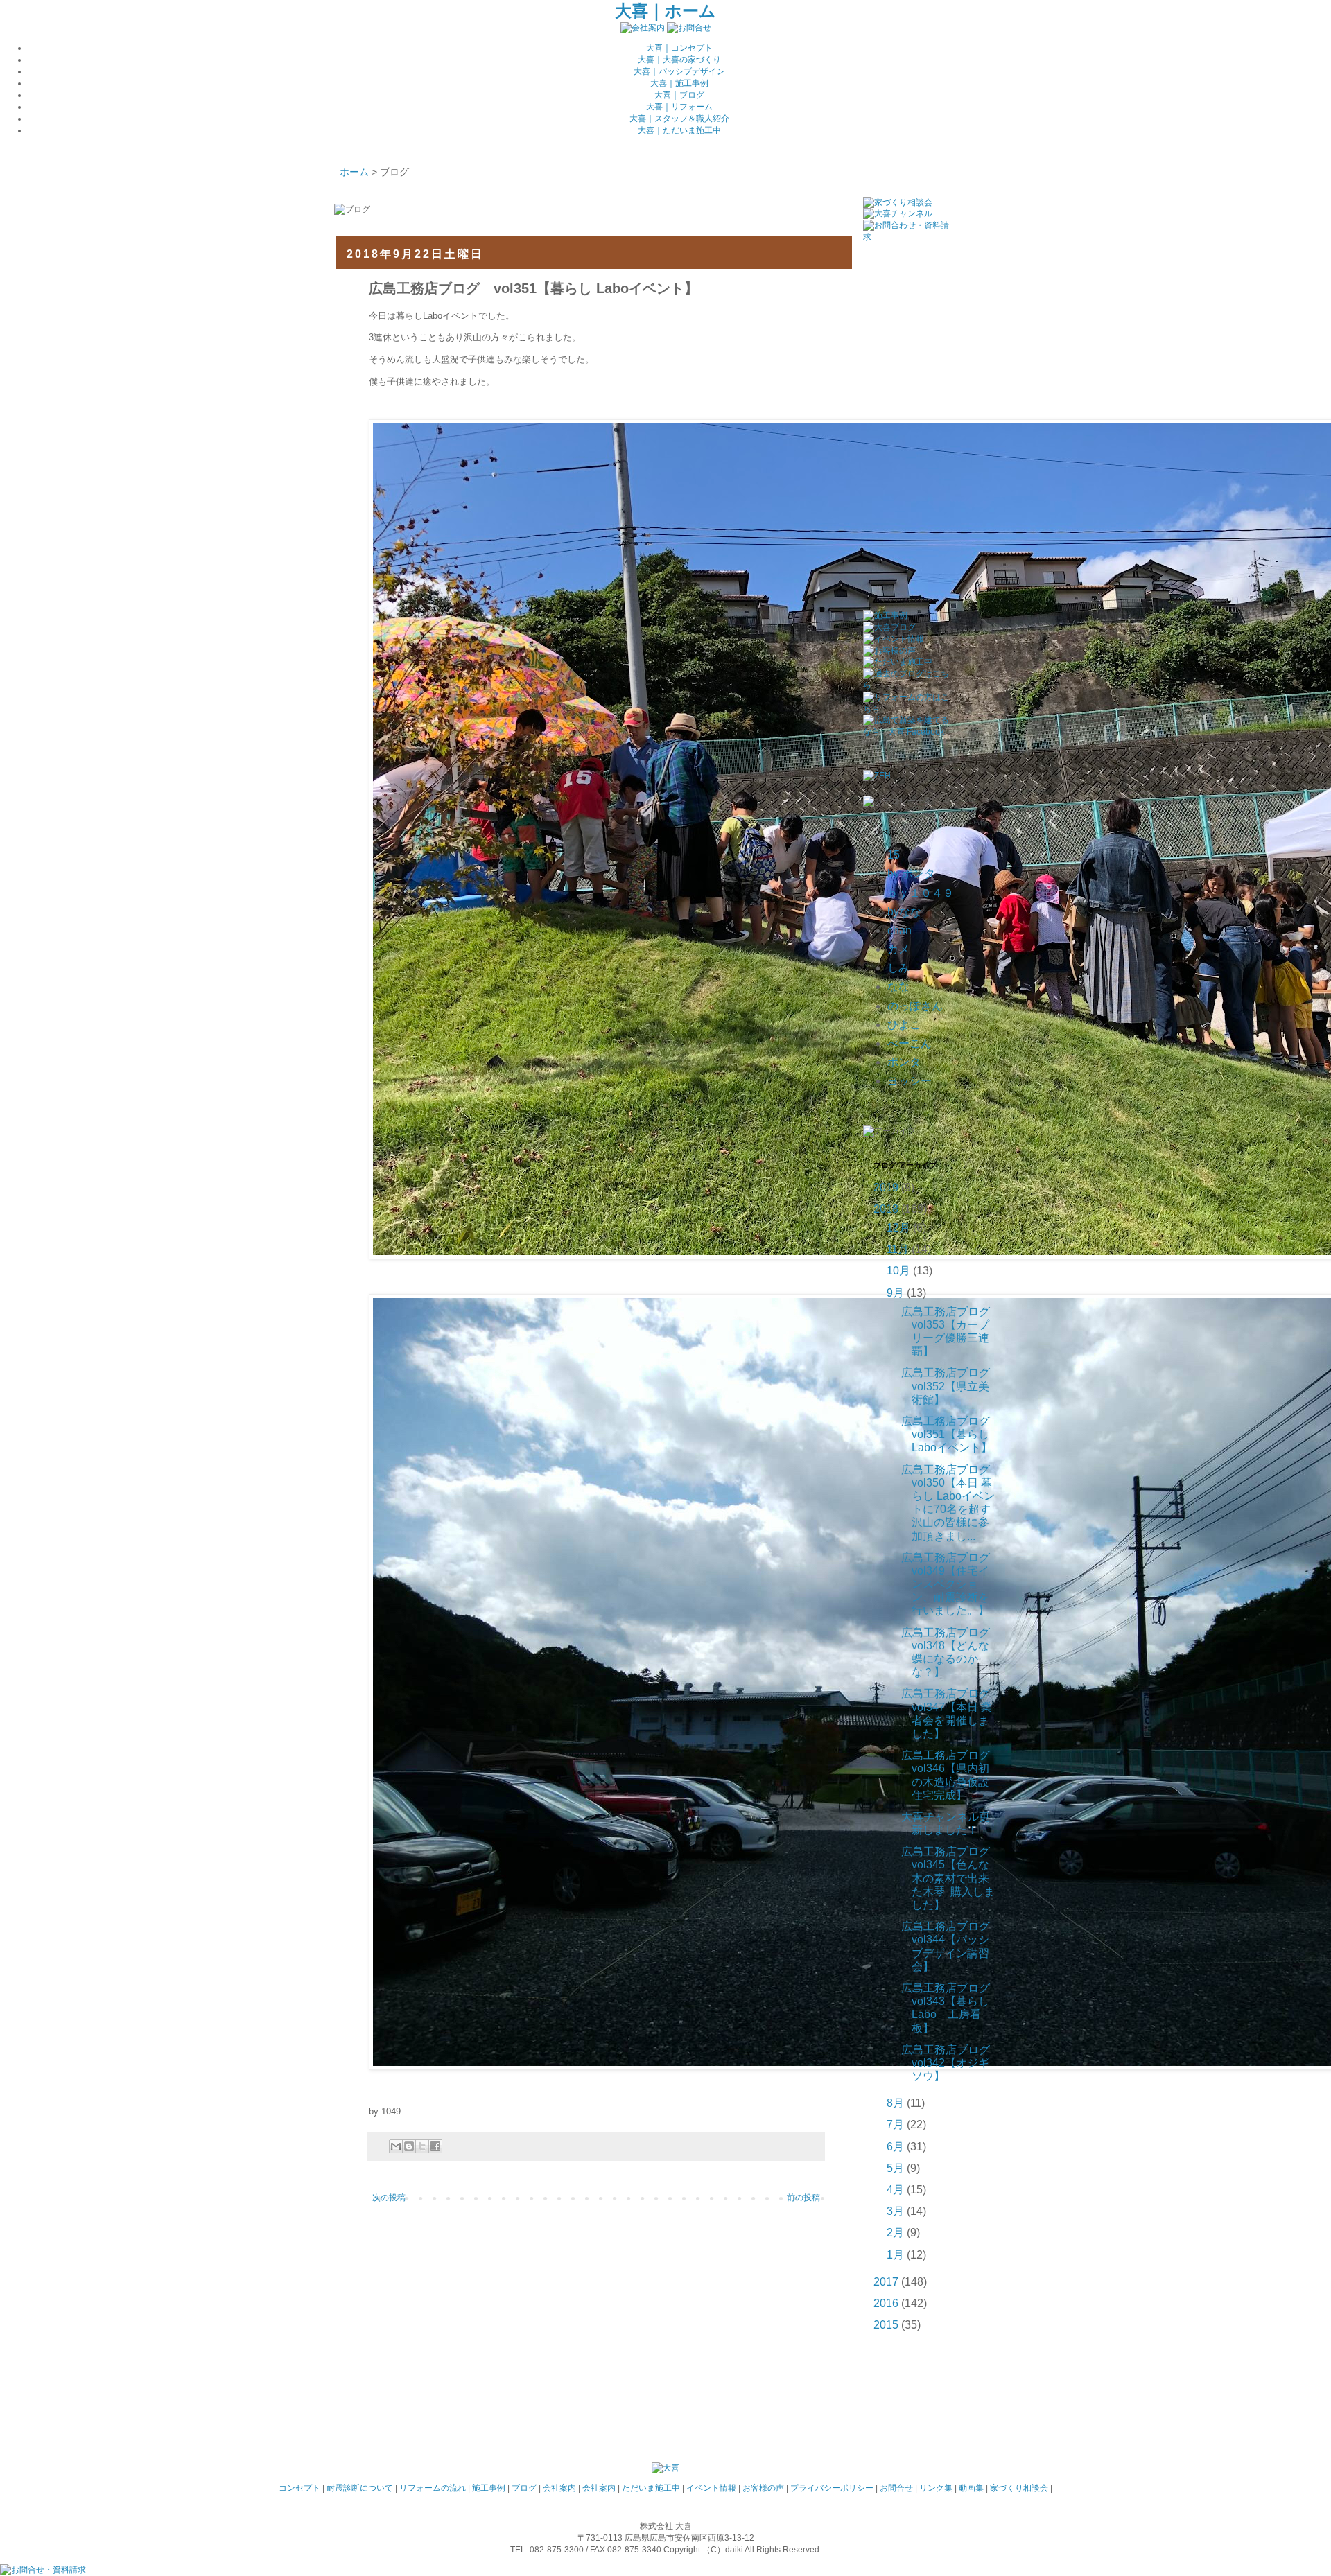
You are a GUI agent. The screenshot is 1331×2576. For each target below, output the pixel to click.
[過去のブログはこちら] (906, 685)
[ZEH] (877, 776)
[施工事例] (885, 615)
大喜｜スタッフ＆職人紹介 (679, 119)
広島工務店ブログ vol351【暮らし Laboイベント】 (951, 1434)
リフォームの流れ (433, 2488)
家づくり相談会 (1019, 2488)
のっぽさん (915, 1006)
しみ (898, 968)
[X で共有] (422, 2146)
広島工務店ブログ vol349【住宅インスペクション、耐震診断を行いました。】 (951, 1584)
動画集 (971, 2488)
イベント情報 (711, 2488)
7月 (895, 2124)
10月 (898, 1271)
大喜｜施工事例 (679, 83)
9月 (895, 1293)
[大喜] (665, 2468)
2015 (886, 2325)
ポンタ (904, 1062)
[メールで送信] (396, 2146)
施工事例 (489, 2488)
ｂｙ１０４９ (921, 893)
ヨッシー (910, 1081)
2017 (886, 2282)
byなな (904, 912)
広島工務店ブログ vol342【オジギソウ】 (951, 2063)
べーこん (910, 1043)
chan (899, 930)
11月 (898, 1249)
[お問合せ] (689, 28)
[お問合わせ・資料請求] (906, 237)
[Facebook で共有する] (435, 2146)
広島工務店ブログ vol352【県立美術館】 (951, 1386)
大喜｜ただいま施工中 (679, 130)
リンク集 (936, 2488)
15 (894, 855)
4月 (895, 2190)
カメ (898, 949)
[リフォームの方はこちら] (906, 709)
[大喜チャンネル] (898, 213)
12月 (898, 1228)
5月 (895, 2168)
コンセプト (299, 2488)
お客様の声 (763, 2488)
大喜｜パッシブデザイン (679, 71)
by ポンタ (911, 874)
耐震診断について (360, 2488)
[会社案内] (643, 28)
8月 (895, 2103)
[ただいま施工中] (898, 662)
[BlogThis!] (409, 2146)
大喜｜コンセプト (679, 48)
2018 (886, 1209)
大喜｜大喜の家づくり (679, 60)
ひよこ (904, 1025)
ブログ (524, 2488)
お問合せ (896, 2488)
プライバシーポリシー (832, 2488)
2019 (886, 1188)
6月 (895, 2147)
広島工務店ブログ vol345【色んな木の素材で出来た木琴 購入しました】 (951, 1878)
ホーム (354, 172)
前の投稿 (803, 2198)
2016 (886, 2303)
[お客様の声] (889, 651)
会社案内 (559, 2488)
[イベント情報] (894, 639)
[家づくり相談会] (898, 202)
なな (898, 987)
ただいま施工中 (651, 2488)
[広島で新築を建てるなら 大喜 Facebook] (906, 732)
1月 (895, 2255)
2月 (895, 2233)
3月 (895, 2211)
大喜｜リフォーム (679, 107)
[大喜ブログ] (889, 627)
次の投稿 (389, 2198)
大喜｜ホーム (665, 11)
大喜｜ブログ (679, 95)
